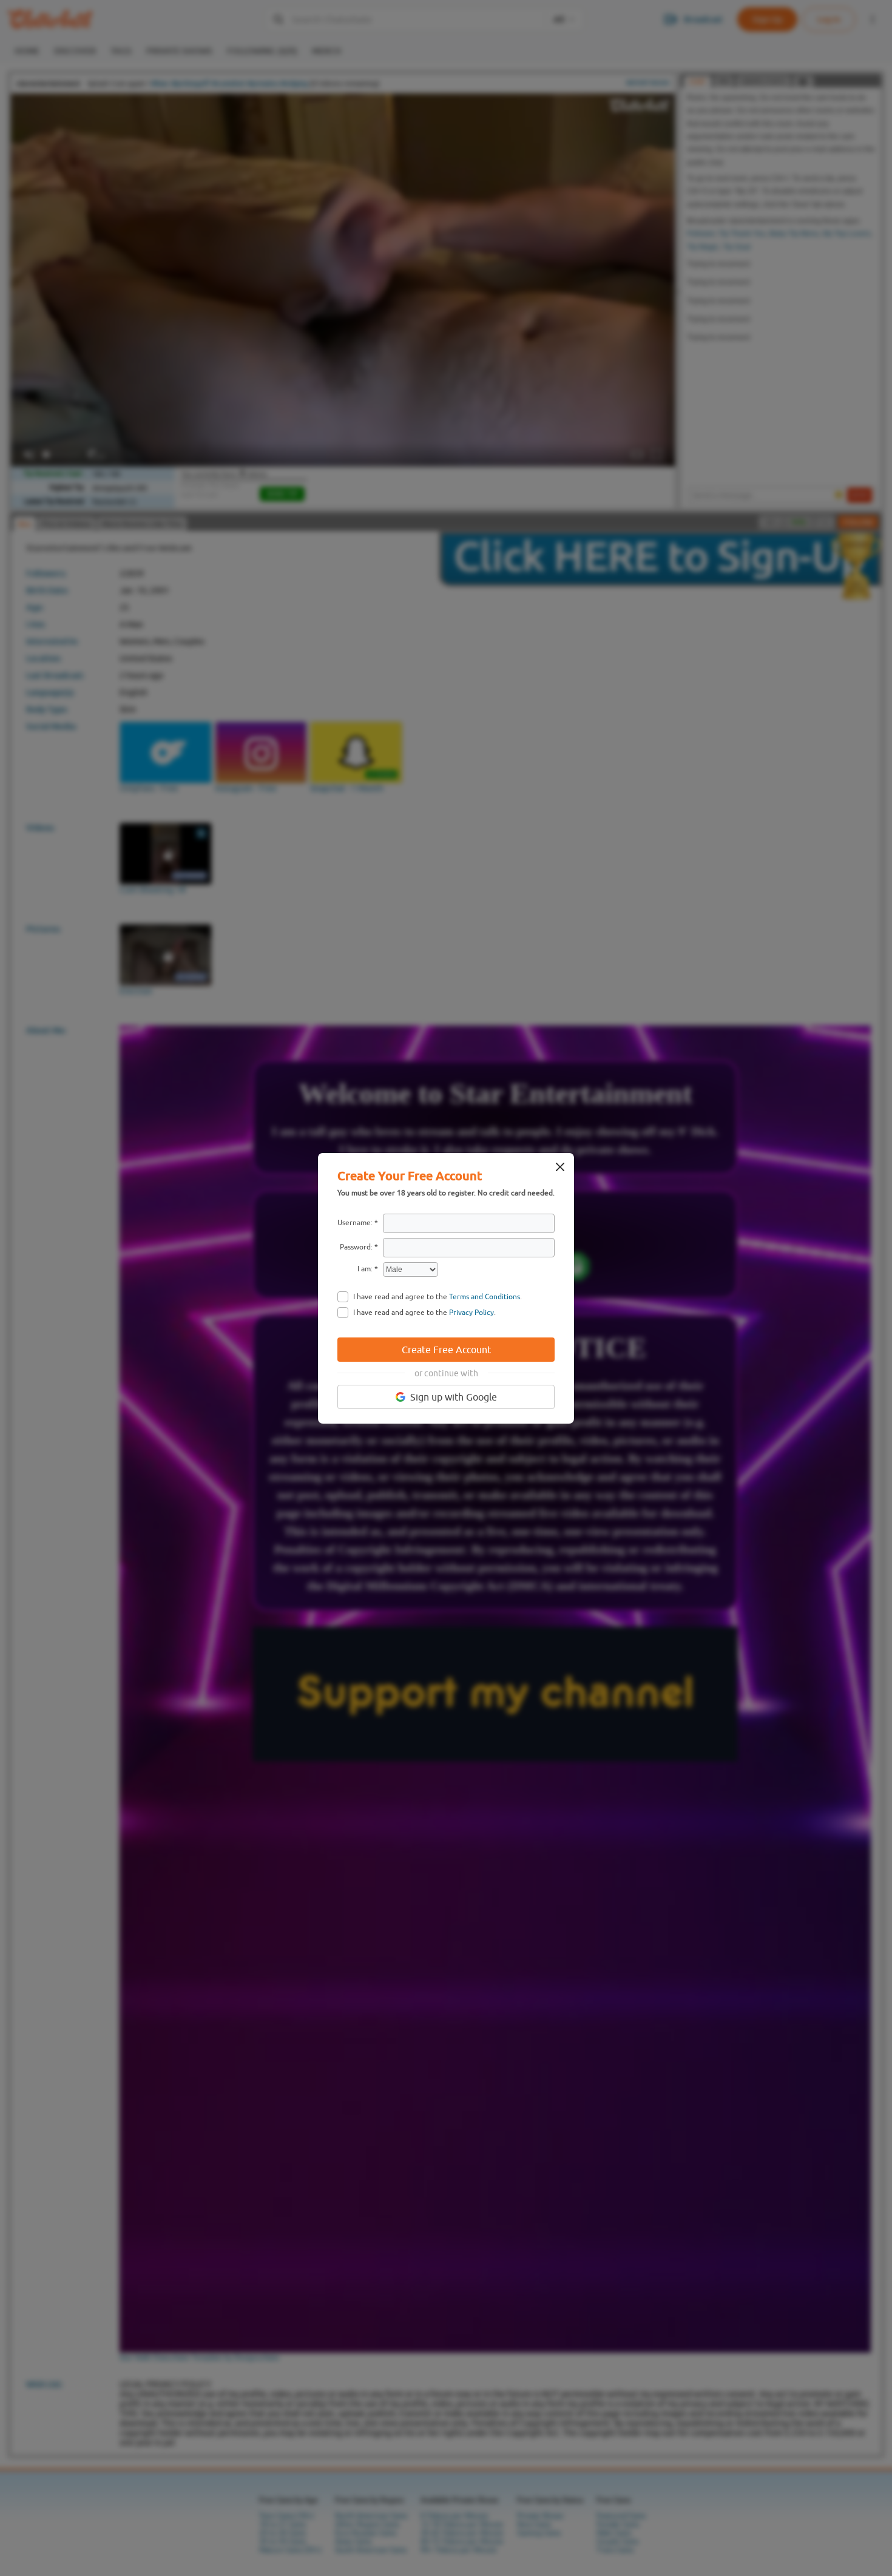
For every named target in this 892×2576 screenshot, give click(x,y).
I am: (365, 1269)
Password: (356, 1247)
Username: (355, 1223)
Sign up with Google (454, 1397)
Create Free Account (446, 1350)
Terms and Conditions (485, 1297)
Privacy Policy (471, 1313)
